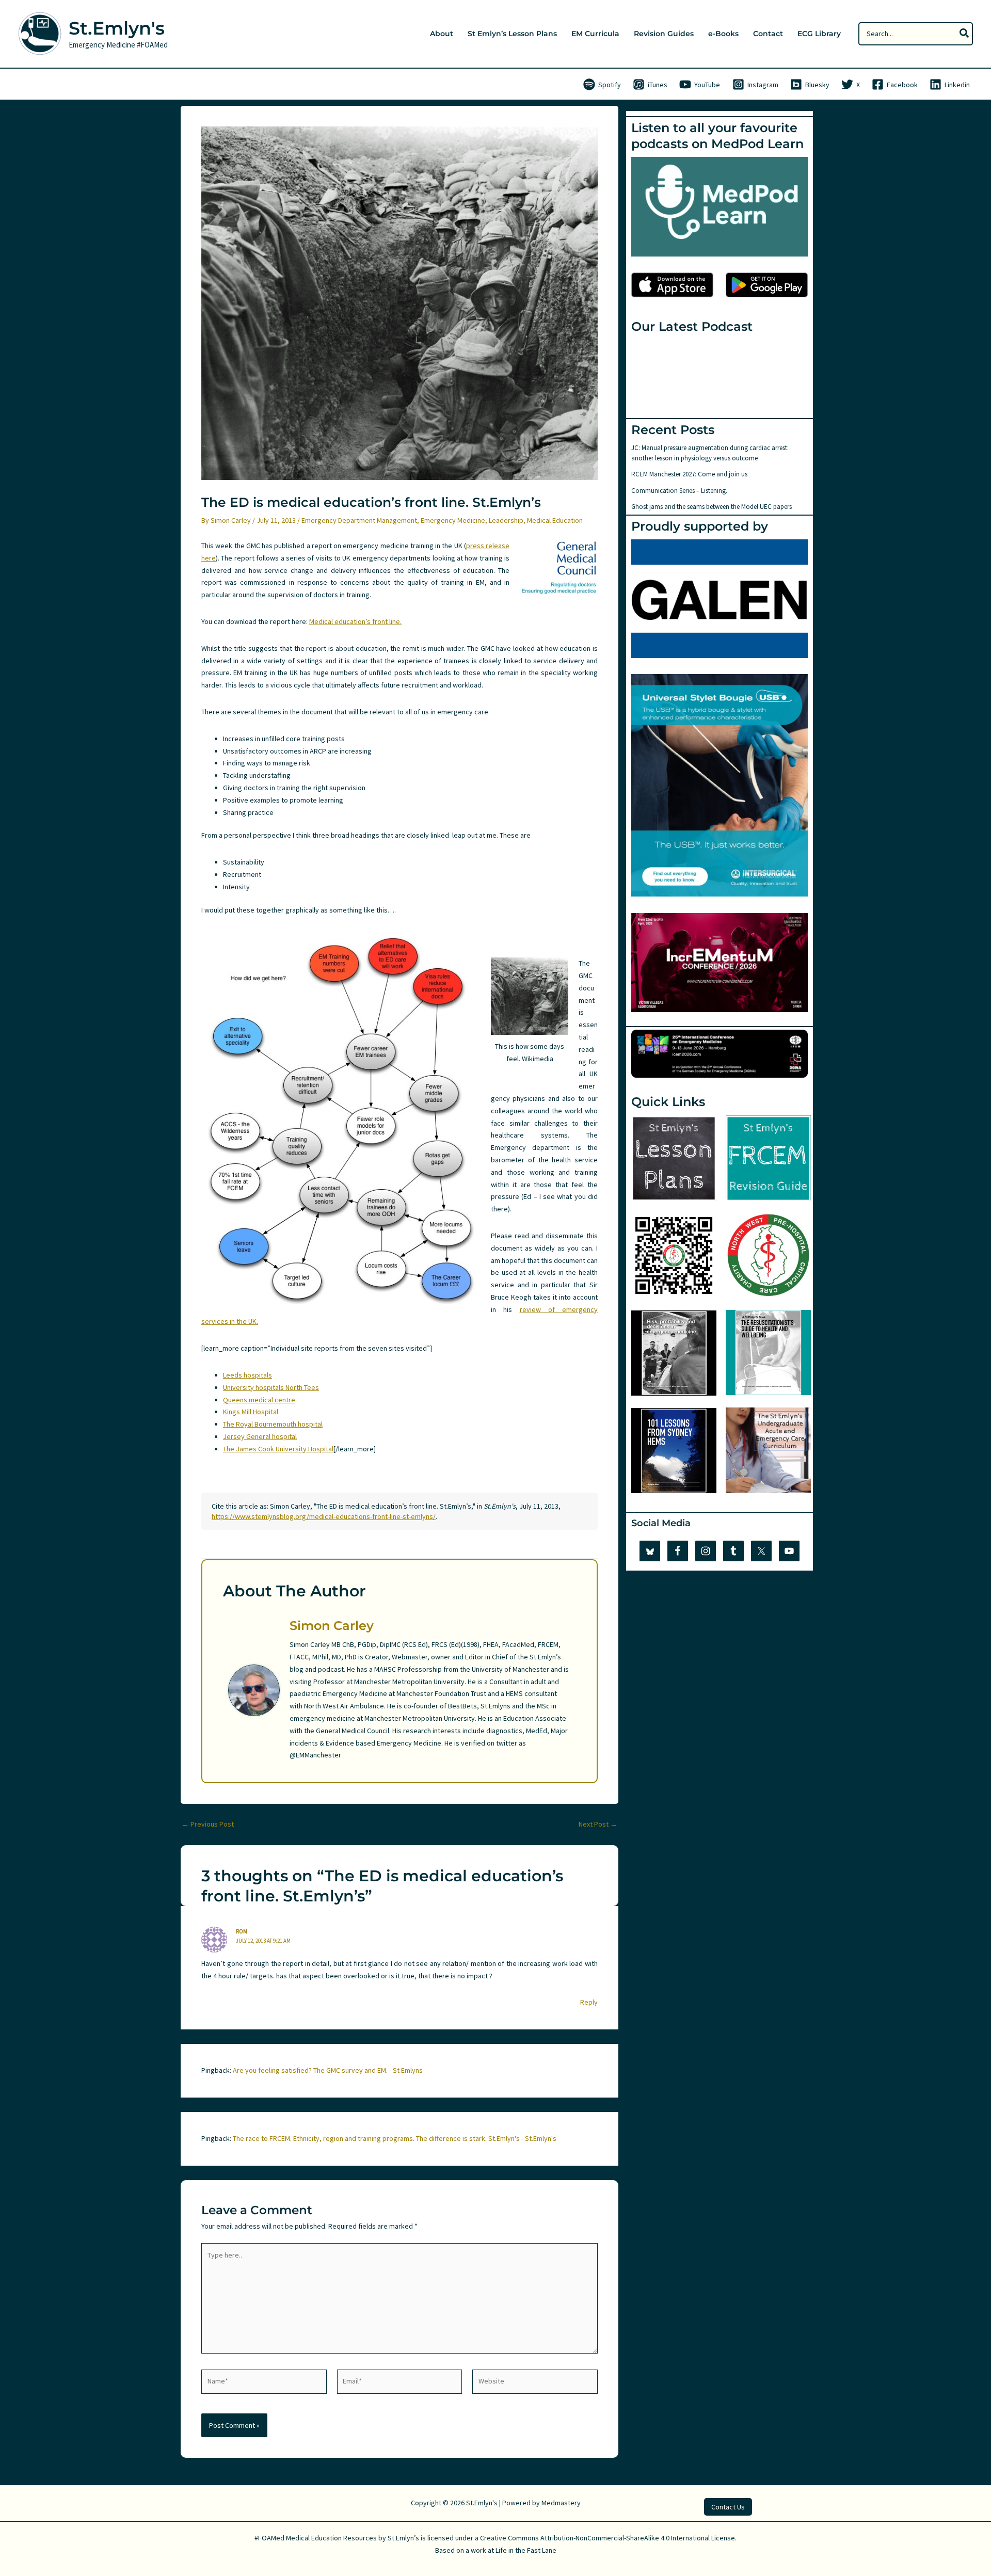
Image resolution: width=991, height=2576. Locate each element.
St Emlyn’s (403, 2538)
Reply (589, 2002)
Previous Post (208, 1824)
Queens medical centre (259, 1400)
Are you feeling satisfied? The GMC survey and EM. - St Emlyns (328, 2070)
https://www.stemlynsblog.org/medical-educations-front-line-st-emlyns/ (324, 1516)
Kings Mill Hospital (251, 1412)
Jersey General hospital (260, 1436)
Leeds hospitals (247, 1375)
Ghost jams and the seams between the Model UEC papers (712, 507)
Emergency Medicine (453, 520)
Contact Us (728, 2507)
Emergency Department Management (359, 520)
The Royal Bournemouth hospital (273, 1424)
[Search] (965, 34)
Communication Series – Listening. (679, 491)
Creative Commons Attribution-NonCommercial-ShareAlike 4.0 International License (608, 2538)
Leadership (506, 520)
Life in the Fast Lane (526, 2550)
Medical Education (555, 520)
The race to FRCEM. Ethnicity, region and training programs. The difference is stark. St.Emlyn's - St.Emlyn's (395, 2138)
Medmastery (561, 2503)
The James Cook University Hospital (278, 1449)
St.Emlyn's (117, 28)
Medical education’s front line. (355, 621)
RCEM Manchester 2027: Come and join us (689, 474)
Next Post (598, 1824)
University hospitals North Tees (271, 1387)
